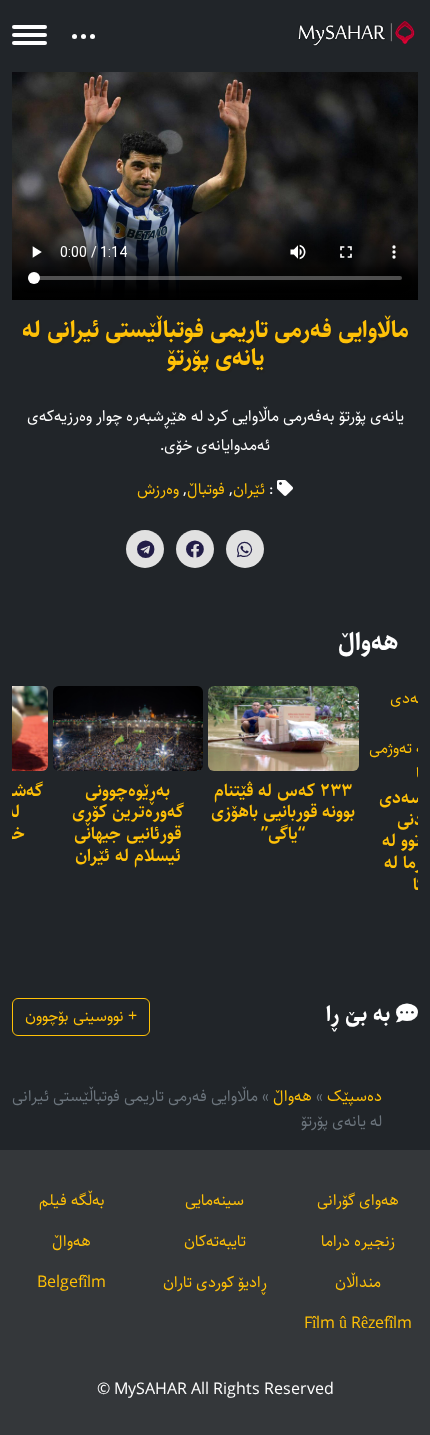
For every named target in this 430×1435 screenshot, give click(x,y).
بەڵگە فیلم (72, 1200)
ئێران (249, 489)
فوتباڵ (206, 489)
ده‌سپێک (354, 1096)
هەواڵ (292, 1096)
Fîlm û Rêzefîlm (358, 1323)
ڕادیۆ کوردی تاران (215, 1282)
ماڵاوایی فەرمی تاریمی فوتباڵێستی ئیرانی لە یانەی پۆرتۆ (215, 344)
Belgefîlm (71, 1282)
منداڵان (358, 1282)
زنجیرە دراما (358, 1241)
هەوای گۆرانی (358, 1200)
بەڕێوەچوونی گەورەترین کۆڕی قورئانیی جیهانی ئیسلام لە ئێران (128, 824)
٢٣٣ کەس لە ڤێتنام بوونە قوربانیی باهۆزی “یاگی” (283, 813)
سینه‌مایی (214, 1200)
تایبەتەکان (215, 1241)
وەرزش (158, 489)
